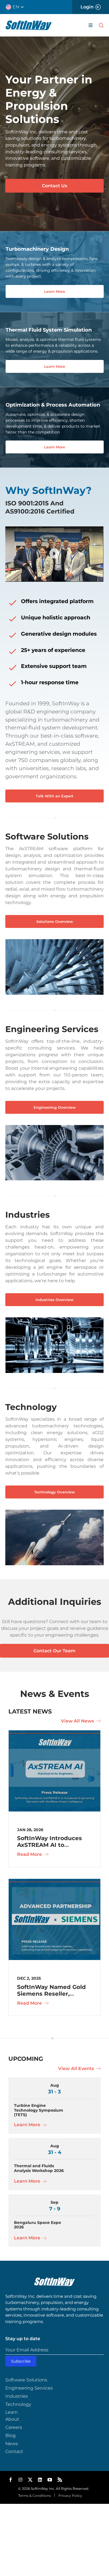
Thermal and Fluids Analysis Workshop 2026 (39, 2168)
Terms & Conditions (35, 2496)
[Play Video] (54, 554)
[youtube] (50, 2480)
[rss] (60, 2480)
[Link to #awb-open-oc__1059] (101, 25)
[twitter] (30, 2480)
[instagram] (20, 2480)
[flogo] (54, 2280)
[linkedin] (40, 2480)
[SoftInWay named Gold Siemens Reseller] (54, 1881)
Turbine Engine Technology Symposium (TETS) (39, 2110)
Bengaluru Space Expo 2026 (37, 2225)
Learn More (28, 2125)
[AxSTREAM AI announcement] (54, 1732)
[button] (17, 7)
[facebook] (11, 2480)
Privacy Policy (70, 2496)
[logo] (29, 23)
